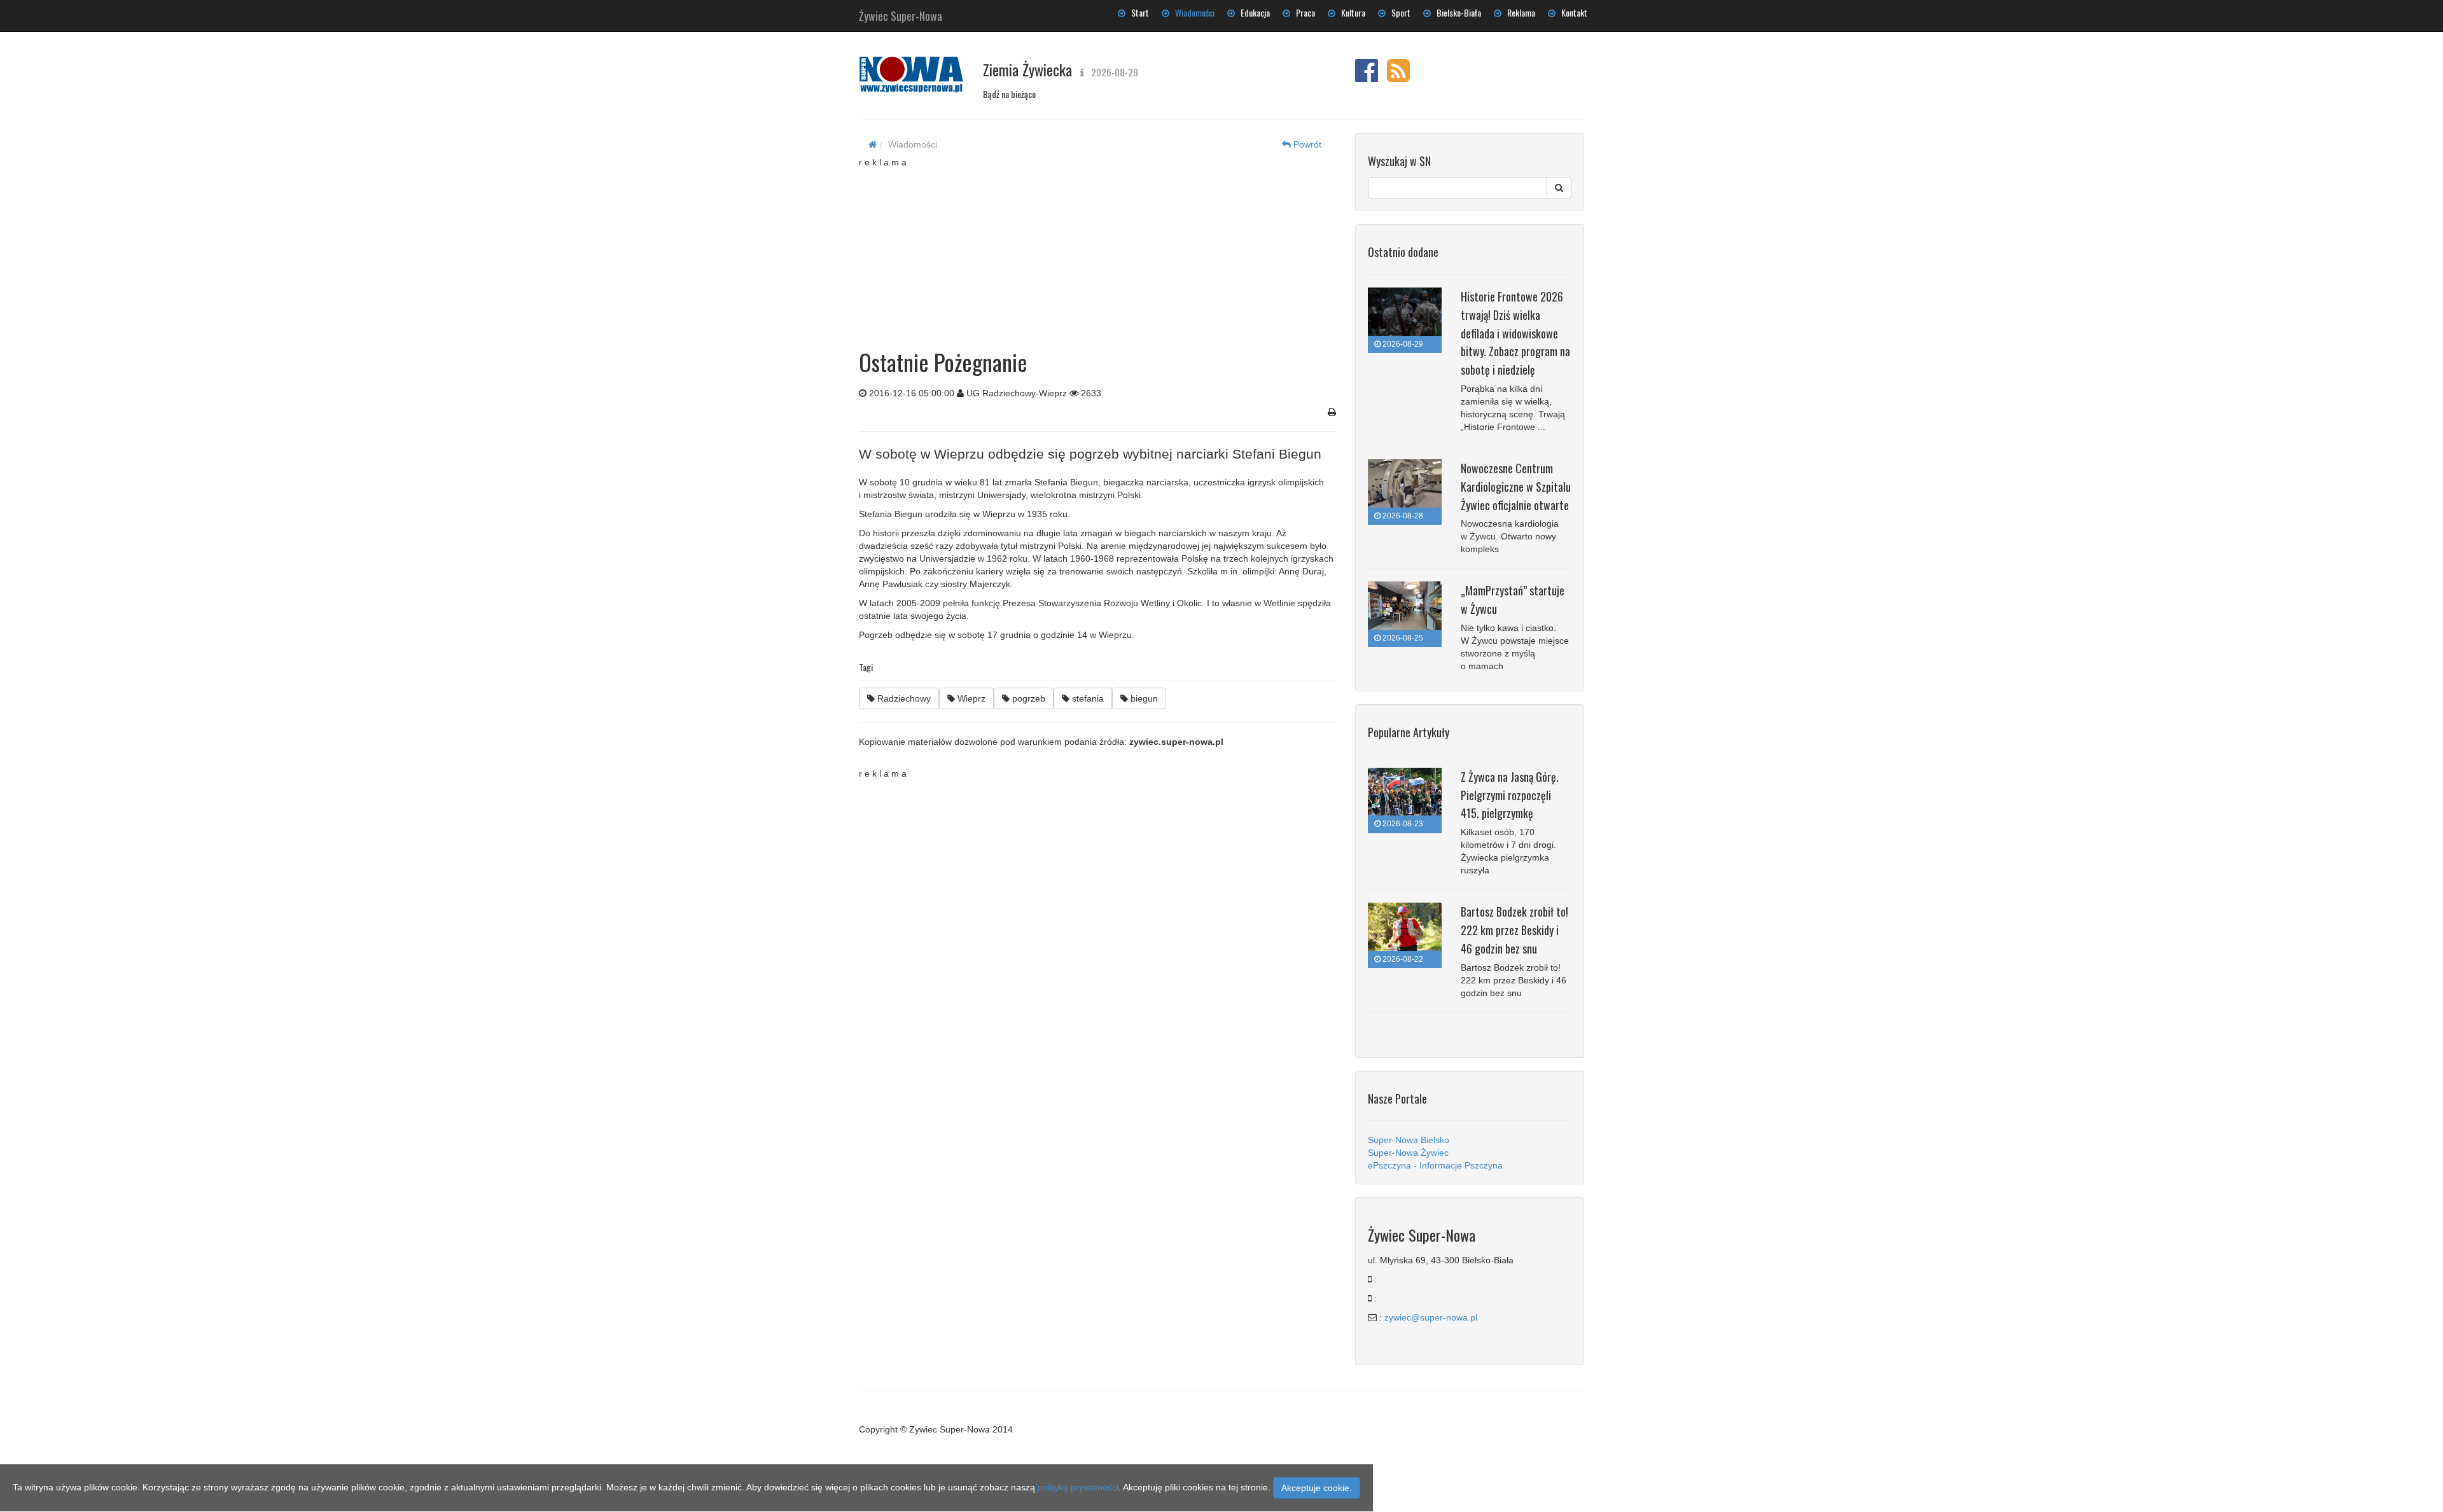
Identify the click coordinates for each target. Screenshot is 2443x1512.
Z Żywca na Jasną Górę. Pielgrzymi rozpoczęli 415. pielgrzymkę (1510, 795)
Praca (1303, 12)
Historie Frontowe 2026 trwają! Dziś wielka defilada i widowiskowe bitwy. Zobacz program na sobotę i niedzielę (1515, 333)
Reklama (1518, 12)
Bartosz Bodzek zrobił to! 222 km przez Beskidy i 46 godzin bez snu (1514, 930)
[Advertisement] (1097, 248)
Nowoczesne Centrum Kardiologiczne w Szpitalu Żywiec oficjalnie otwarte (1516, 487)
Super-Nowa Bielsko (1409, 1140)
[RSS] (1398, 77)
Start (1137, 12)
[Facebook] (1367, 77)
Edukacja (1252, 12)
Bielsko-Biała (1456, 12)
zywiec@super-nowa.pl (1431, 1317)
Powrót (1306, 144)
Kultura (1350, 12)
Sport (1398, 12)
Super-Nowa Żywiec (1408, 1153)
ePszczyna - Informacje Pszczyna (1435, 1165)
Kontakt (1571, 12)
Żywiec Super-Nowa (901, 13)
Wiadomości (1192, 12)
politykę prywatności (1078, 1487)
